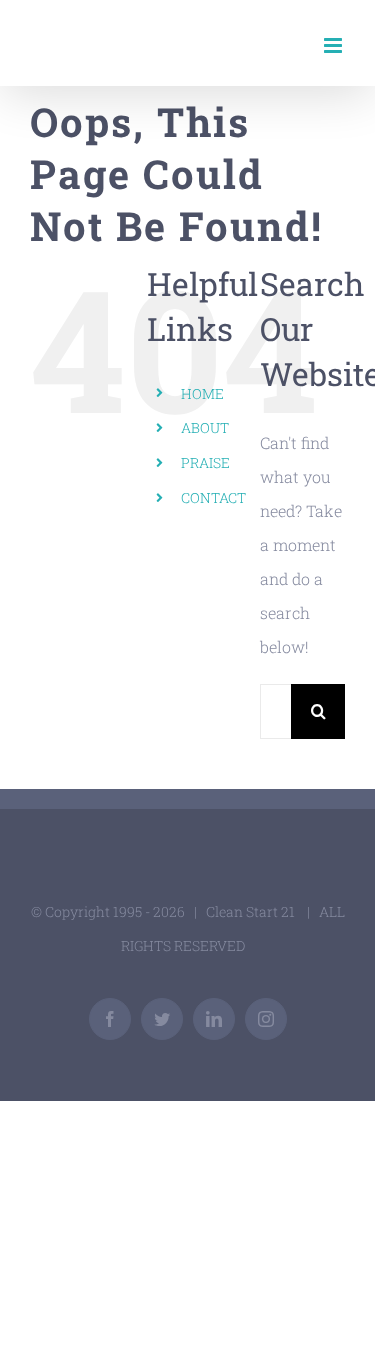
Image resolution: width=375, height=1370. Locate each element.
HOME (202, 393)
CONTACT (213, 497)
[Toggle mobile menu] (334, 45)
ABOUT (205, 427)
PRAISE (205, 462)
